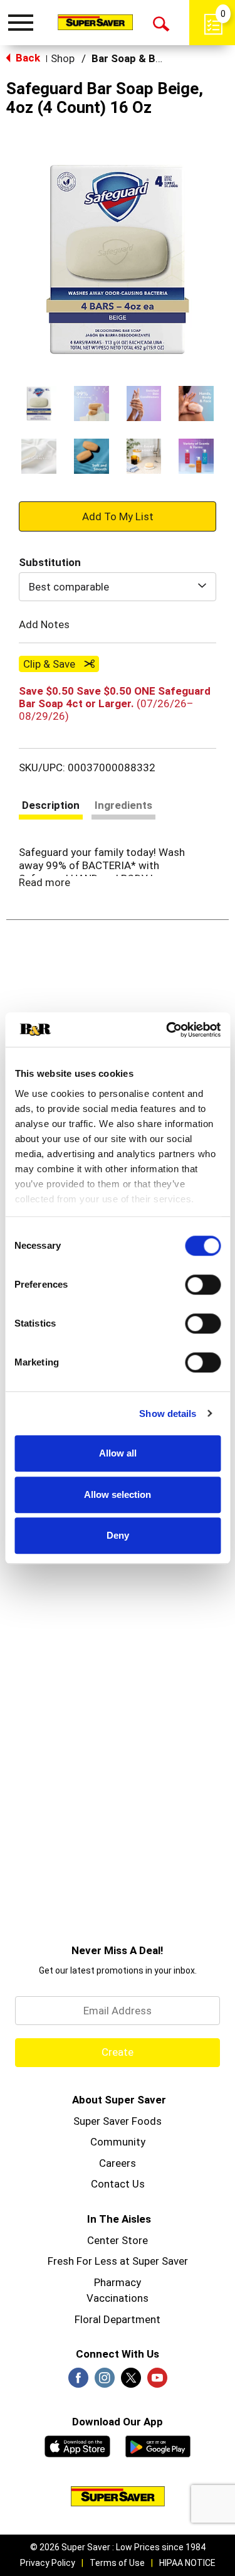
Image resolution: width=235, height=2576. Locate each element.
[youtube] (157, 2381)
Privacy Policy (48, 2563)
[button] (39, 404)
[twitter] (131, 2381)
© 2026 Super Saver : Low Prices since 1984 (118, 2547)
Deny (118, 1535)
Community (118, 2142)
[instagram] (105, 2381)
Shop (63, 58)
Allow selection (118, 1494)
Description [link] (51, 805)
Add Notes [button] (44, 624)
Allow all (118, 1453)
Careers (118, 2163)
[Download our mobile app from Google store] (158, 2445)
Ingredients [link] (123, 805)
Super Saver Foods (118, 2121)
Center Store (118, 2240)
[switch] (203, 1285)
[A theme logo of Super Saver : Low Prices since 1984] (95, 22)
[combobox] (118, 587)
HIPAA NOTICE (187, 2563)
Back (27, 58)
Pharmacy (118, 2282)
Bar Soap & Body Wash (147, 58)
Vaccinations (118, 2298)
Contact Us (118, 2184)
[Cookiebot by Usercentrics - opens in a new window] (167, 1030)
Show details (168, 1414)
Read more (44, 882)
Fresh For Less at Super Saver (118, 2261)
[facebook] (78, 2381)
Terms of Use (117, 2563)
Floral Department (118, 2319)
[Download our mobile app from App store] (77, 2445)
